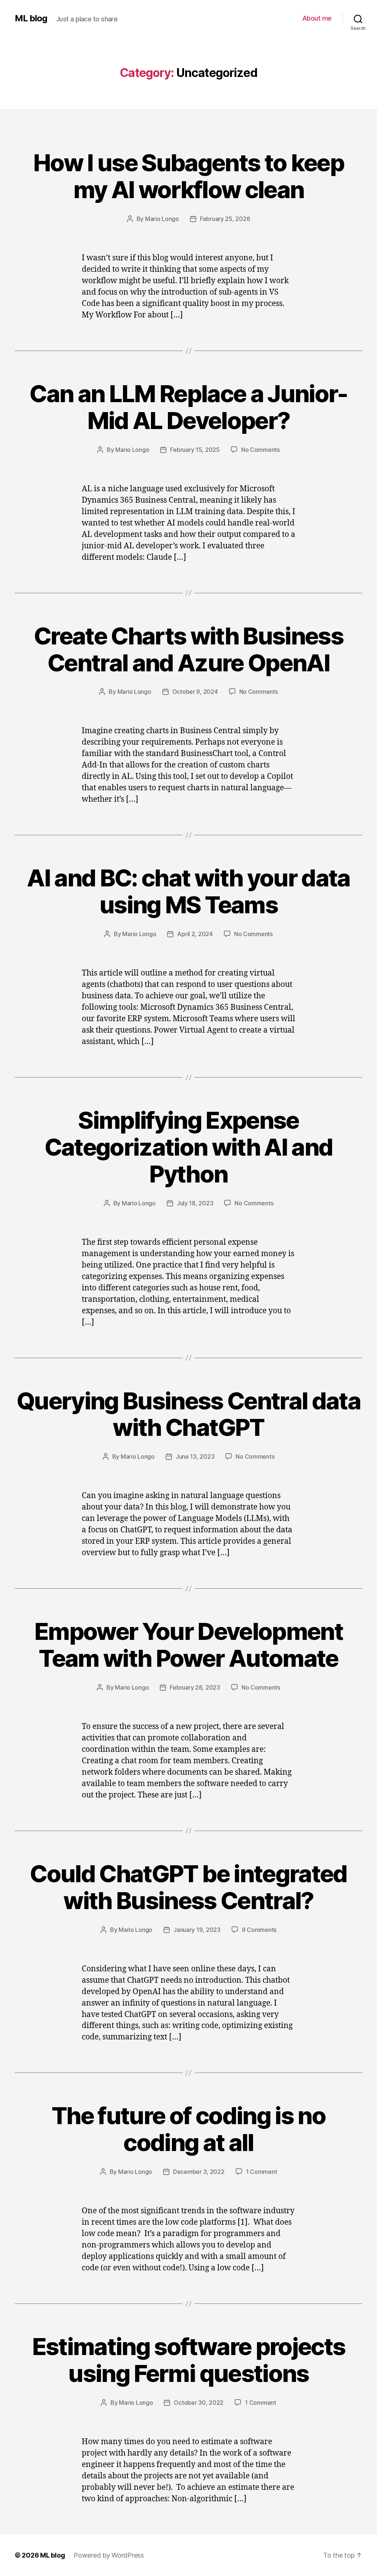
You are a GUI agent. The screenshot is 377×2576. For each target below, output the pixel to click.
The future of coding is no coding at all (188, 2129)
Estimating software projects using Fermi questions (189, 2360)
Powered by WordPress (109, 2555)
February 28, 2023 (195, 1687)
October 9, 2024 (195, 692)
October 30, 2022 (199, 2403)
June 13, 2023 (195, 1456)
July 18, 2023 (195, 1203)
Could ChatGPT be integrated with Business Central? (188, 1887)
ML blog (31, 18)
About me (317, 18)
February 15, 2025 (195, 450)
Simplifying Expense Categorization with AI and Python (189, 1147)
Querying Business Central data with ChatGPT (188, 1414)
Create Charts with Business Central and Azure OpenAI (188, 649)
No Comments (260, 450)
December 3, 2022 (199, 2172)
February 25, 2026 (225, 219)
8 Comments (259, 1930)
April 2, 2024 (195, 934)
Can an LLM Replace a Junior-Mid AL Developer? (188, 407)
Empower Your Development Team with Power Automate (188, 1645)
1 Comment (262, 2172)
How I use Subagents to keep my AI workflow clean (188, 176)
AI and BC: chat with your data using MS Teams (188, 891)
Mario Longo (162, 219)
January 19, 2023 (197, 1930)
